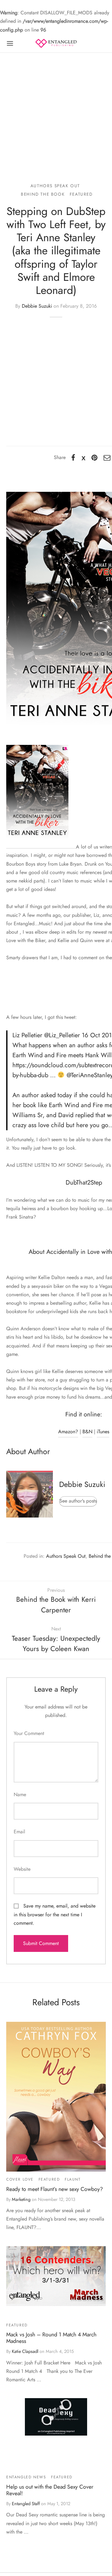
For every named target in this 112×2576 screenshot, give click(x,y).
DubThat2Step (84, 1183)
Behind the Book (43, 194)
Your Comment (29, 1733)
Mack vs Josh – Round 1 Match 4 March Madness (51, 2338)
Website (22, 1869)
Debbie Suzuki (37, 306)
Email (19, 1832)
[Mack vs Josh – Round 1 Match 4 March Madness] (56, 2276)
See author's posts (78, 1501)
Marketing (21, 2199)
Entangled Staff (26, 2504)
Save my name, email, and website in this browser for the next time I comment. (55, 1914)
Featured (81, 194)
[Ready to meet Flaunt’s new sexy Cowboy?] (56, 2097)
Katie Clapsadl (25, 2351)
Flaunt (73, 2179)
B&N (87, 1432)
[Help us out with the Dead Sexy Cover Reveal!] (56, 2417)
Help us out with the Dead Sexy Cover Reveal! (50, 2490)
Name (20, 1794)
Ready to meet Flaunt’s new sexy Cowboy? (55, 2189)
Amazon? (68, 1432)
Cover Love (20, 2179)
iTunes (103, 1432)
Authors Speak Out (55, 186)
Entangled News (26, 2477)
